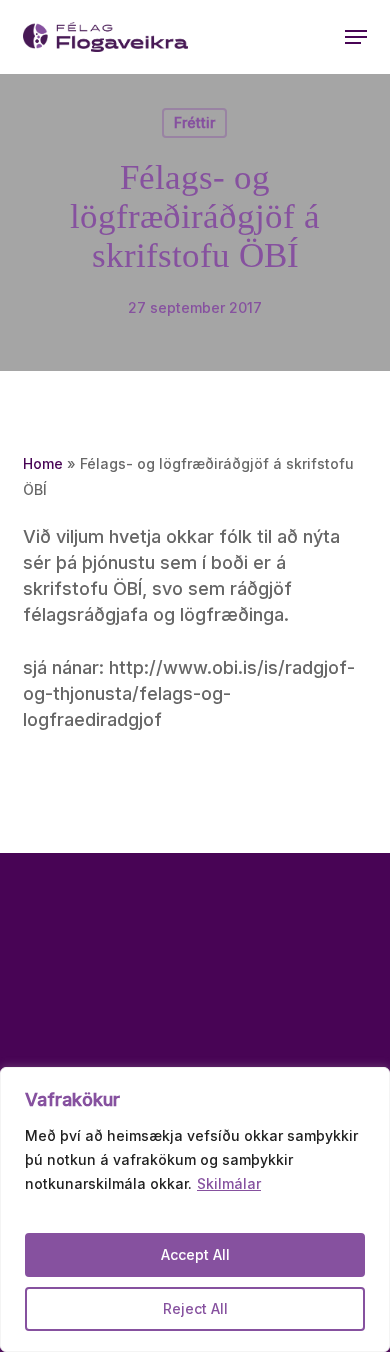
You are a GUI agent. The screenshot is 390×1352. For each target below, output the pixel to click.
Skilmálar (229, 1183)
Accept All (195, 1254)
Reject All (195, 1308)
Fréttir (194, 122)
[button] (356, 37)
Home (43, 463)
